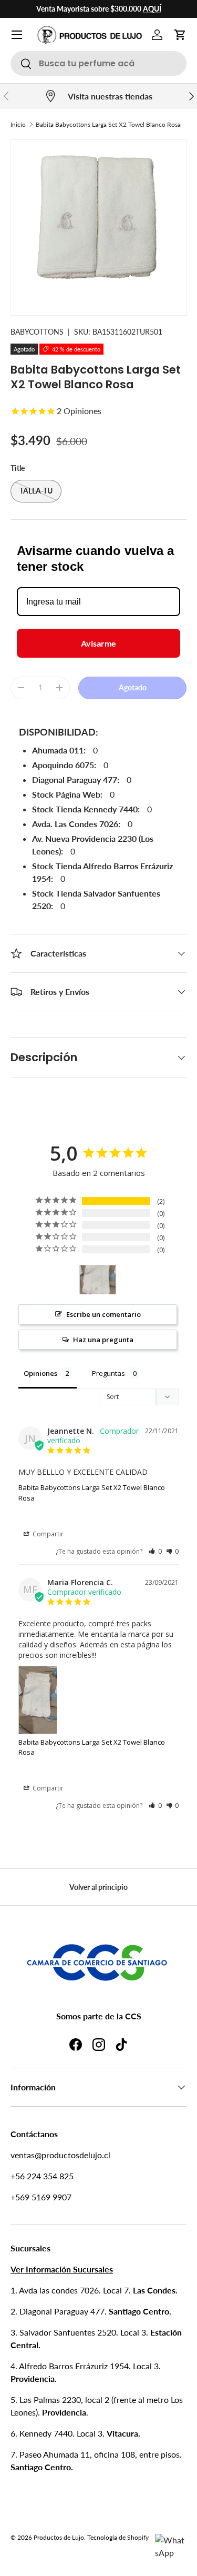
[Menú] (17, 35)
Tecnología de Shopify (118, 2537)
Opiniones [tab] (40, 1373)
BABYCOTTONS (37, 332)
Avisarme (98, 643)
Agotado (133, 687)
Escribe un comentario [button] (103, 1314)
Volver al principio (98, 1887)
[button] (180, 35)
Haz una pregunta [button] (103, 1340)
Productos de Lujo (59, 2537)
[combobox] (98, 63)
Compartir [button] (47, 1534)
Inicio (18, 124)
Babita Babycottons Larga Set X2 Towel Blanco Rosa (108, 124)
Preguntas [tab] (108, 1373)
